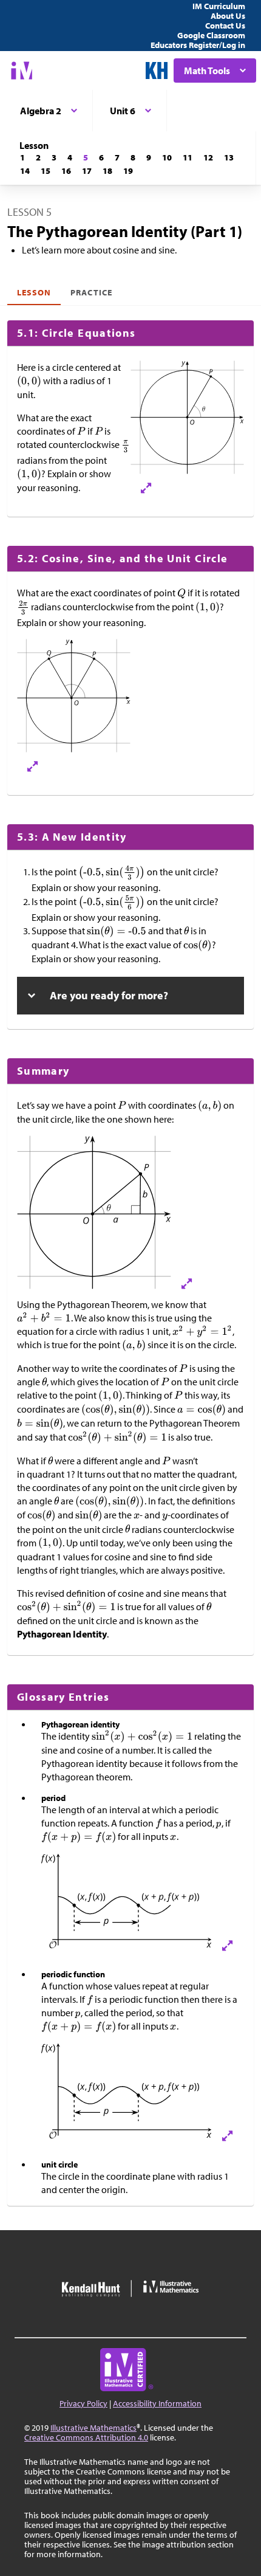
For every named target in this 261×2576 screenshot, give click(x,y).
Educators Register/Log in (198, 45)
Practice (91, 292)
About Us (228, 16)
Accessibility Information (157, 2403)
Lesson (34, 292)
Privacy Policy (83, 2403)
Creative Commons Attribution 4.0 (86, 2437)
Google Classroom (211, 35)
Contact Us (225, 26)
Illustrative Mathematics (93, 2428)
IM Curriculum (219, 6)
